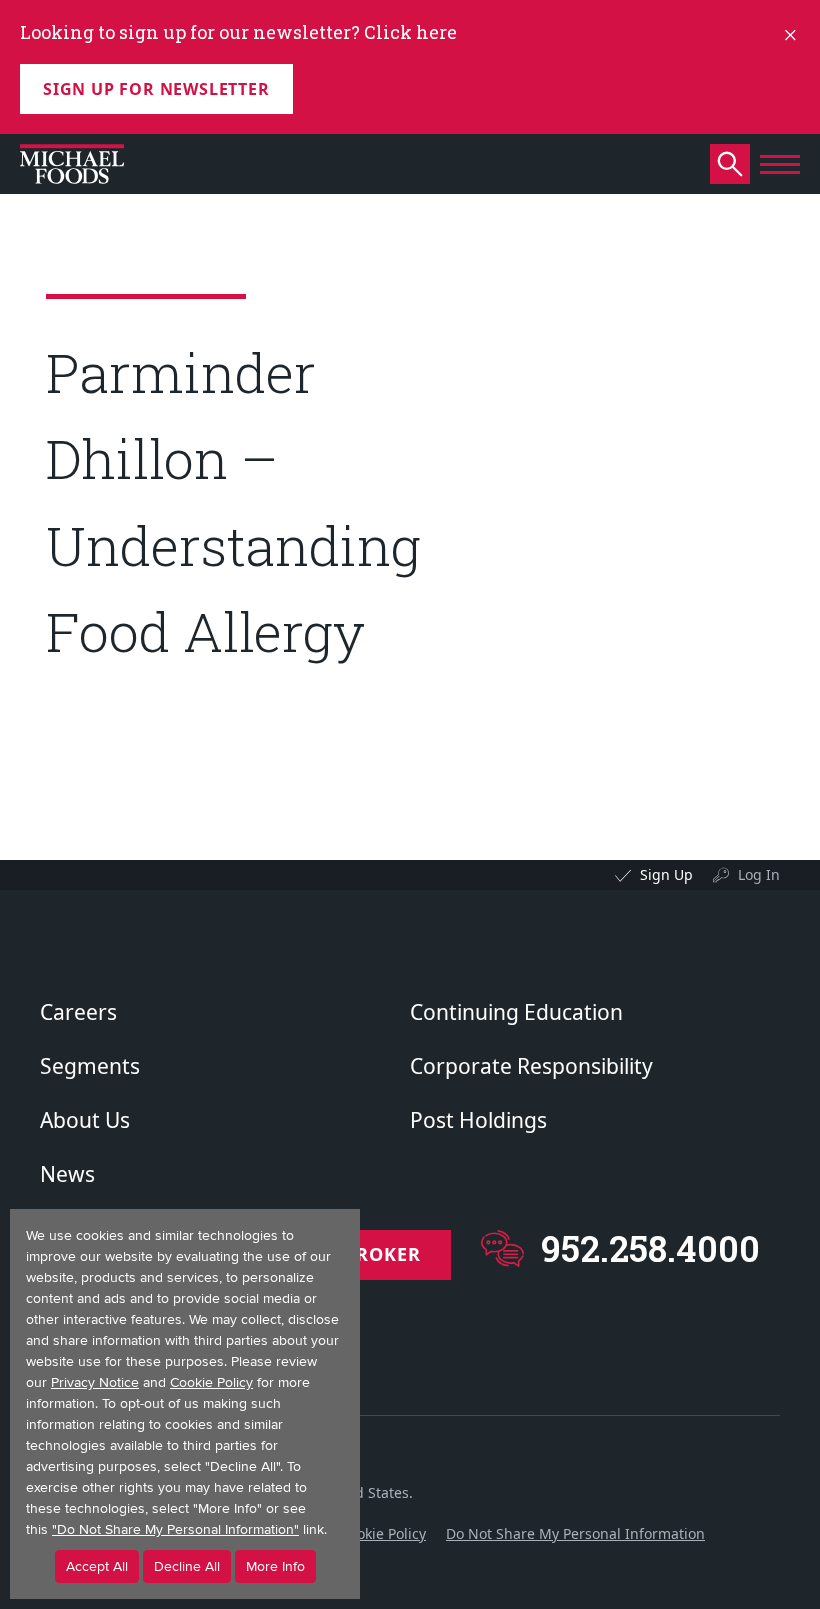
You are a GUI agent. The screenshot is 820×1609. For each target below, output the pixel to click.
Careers (78, 1012)
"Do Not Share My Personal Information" (175, 1529)
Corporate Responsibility (531, 1066)
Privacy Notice (95, 1382)
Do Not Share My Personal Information (575, 1533)
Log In (759, 874)
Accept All (97, 1566)
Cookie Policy (383, 1533)
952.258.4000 (650, 1248)
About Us (85, 1120)
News (67, 1174)
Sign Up (666, 874)
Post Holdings (478, 1120)
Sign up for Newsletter (156, 89)
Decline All (187, 1566)
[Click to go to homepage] (72, 164)
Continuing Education (516, 1012)
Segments (90, 1066)
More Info (275, 1566)
